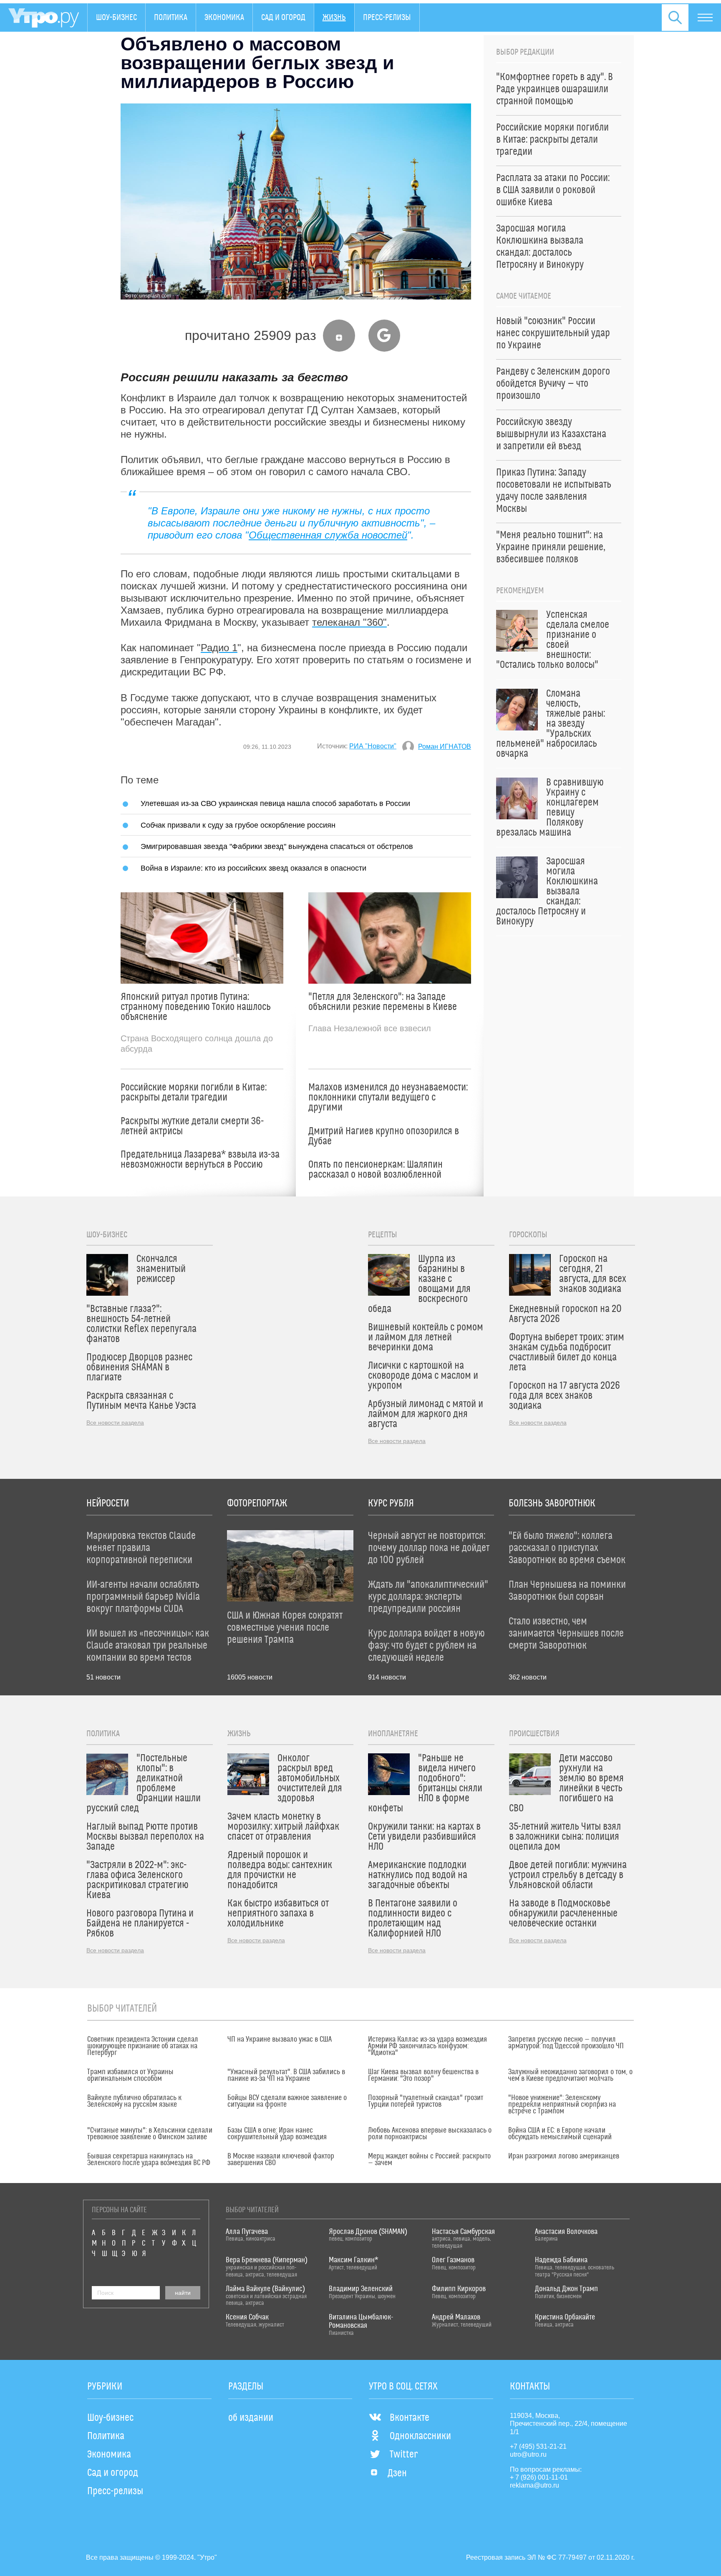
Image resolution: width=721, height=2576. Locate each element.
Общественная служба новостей (328, 535)
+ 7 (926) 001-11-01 (539, 2477)
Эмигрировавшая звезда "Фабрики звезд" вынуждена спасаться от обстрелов (277, 846)
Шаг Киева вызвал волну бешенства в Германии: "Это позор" (423, 2075)
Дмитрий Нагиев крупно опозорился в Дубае (384, 1136)
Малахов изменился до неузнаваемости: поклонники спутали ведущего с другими (388, 1098)
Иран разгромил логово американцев (564, 2156)
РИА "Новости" (373, 746)
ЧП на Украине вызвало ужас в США (280, 2040)
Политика (171, 18)
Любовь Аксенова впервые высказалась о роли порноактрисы (430, 2134)
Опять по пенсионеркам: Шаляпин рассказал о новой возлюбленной (376, 1170)
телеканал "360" (349, 622)
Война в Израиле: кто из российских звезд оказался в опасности (253, 868)
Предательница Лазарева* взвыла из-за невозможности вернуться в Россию (200, 1160)
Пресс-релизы (387, 18)
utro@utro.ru (528, 2454)
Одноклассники (420, 2436)
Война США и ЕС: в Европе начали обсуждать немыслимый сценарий (560, 2134)
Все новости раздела (115, 1423)
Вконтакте (410, 2418)
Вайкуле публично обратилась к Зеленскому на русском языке (134, 2101)
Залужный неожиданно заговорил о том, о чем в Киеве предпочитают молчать (570, 2075)
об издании (251, 2418)
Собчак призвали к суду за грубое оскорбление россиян (238, 825)
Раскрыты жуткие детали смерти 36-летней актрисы (192, 1126)
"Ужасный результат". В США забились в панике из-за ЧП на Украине (286, 2075)
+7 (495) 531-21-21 (538, 2446)
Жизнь (334, 18)
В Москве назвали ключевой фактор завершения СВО (281, 2160)
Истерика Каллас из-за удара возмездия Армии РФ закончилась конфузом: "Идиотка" (427, 2046)
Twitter (404, 2455)
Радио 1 (219, 648)
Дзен (397, 2473)
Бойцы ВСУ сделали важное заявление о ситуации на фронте (287, 2101)
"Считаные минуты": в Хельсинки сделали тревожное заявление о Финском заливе (150, 2134)
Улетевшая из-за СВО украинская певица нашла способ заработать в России (275, 803)
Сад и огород (283, 18)
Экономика (224, 18)
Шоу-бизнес (116, 18)
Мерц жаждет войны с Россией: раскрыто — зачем (429, 2160)
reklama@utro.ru (534, 2485)
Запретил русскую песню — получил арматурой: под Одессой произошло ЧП (566, 2043)
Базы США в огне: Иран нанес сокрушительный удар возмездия (277, 2134)
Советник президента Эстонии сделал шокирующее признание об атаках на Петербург (143, 2046)
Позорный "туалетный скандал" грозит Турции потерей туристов (426, 2101)
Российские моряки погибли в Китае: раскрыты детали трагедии (194, 1093)
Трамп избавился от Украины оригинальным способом (130, 2075)
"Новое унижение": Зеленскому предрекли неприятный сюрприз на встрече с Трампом (562, 2105)
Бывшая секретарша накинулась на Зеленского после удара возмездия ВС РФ (149, 2160)
